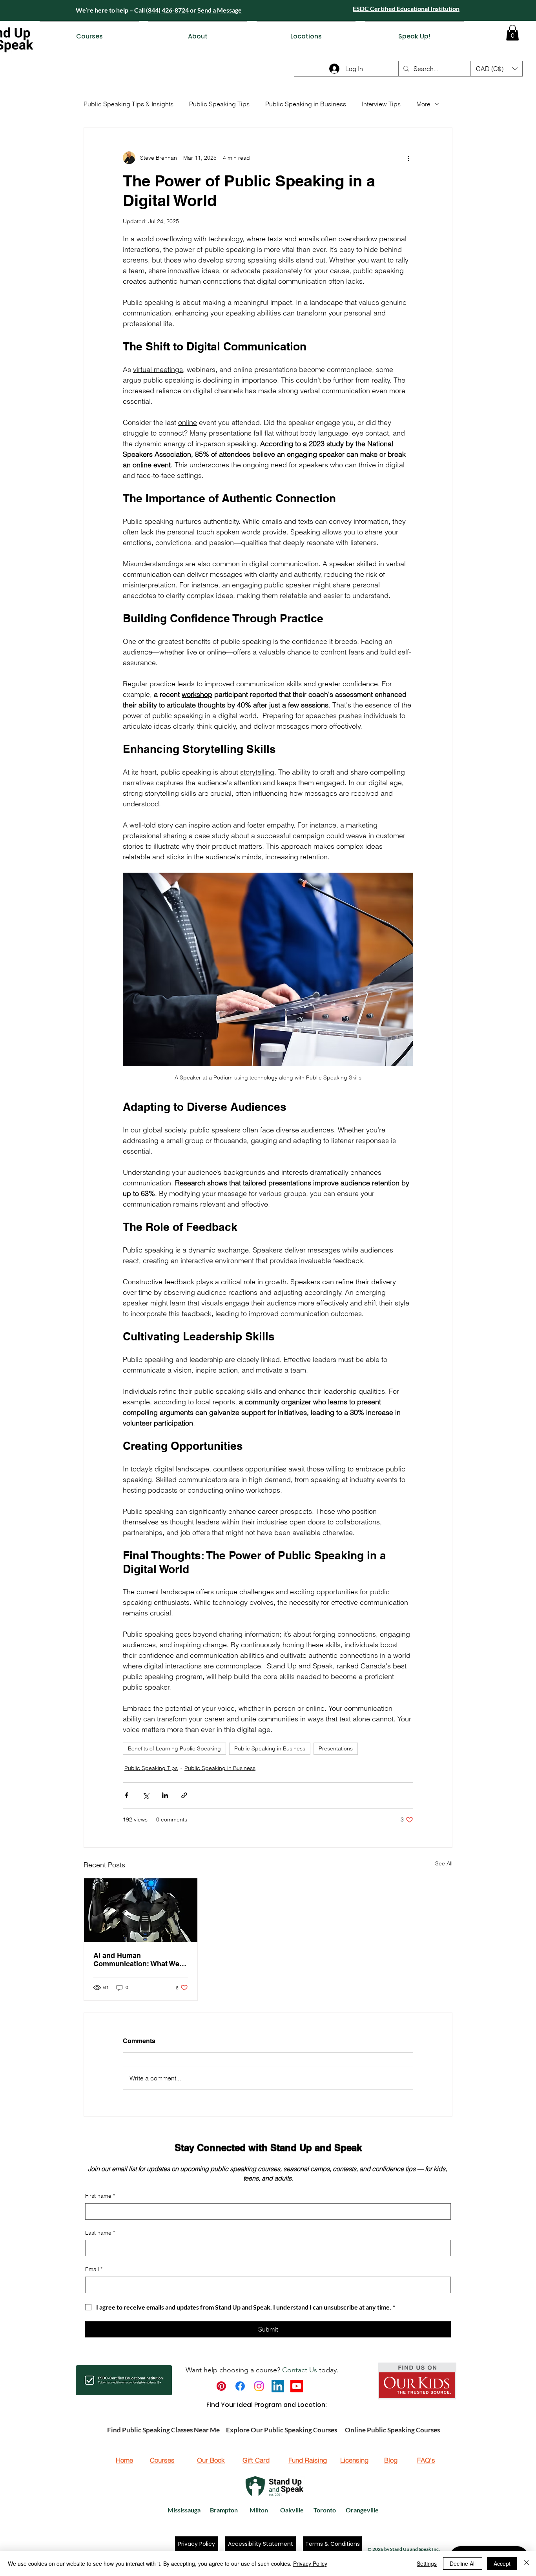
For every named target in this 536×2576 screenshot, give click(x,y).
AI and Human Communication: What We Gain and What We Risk (136, 1960)
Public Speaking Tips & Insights (129, 104)
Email (94, 2269)
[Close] (527, 2563)
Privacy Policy (310, 2563)
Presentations (336, 1748)
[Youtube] (297, 2386)
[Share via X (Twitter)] (146, 1795)
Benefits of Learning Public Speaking (174, 1748)
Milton (259, 2510)
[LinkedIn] (278, 2386)
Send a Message (219, 10)
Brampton (224, 2510)
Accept (502, 2563)
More (423, 104)
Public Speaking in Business (306, 104)
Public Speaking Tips (219, 104)
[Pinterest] (221, 2386)
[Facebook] (240, 2386)
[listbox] (497, 69)
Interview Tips (381, 104)
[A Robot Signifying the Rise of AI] (141, 1910)
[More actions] (408, 158)
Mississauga (184, 2510)
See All (444, 1863)
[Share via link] (184, 1795)
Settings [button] (427, 2563)
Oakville (292, 2510)
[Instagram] (259, 2386)
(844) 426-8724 (167, 10)
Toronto (325, 2510)
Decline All (463, 2563)
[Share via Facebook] (127, 1795)
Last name (100, 2233)
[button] (89, 33)
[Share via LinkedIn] (165, 1795)
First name (100, 2196)
